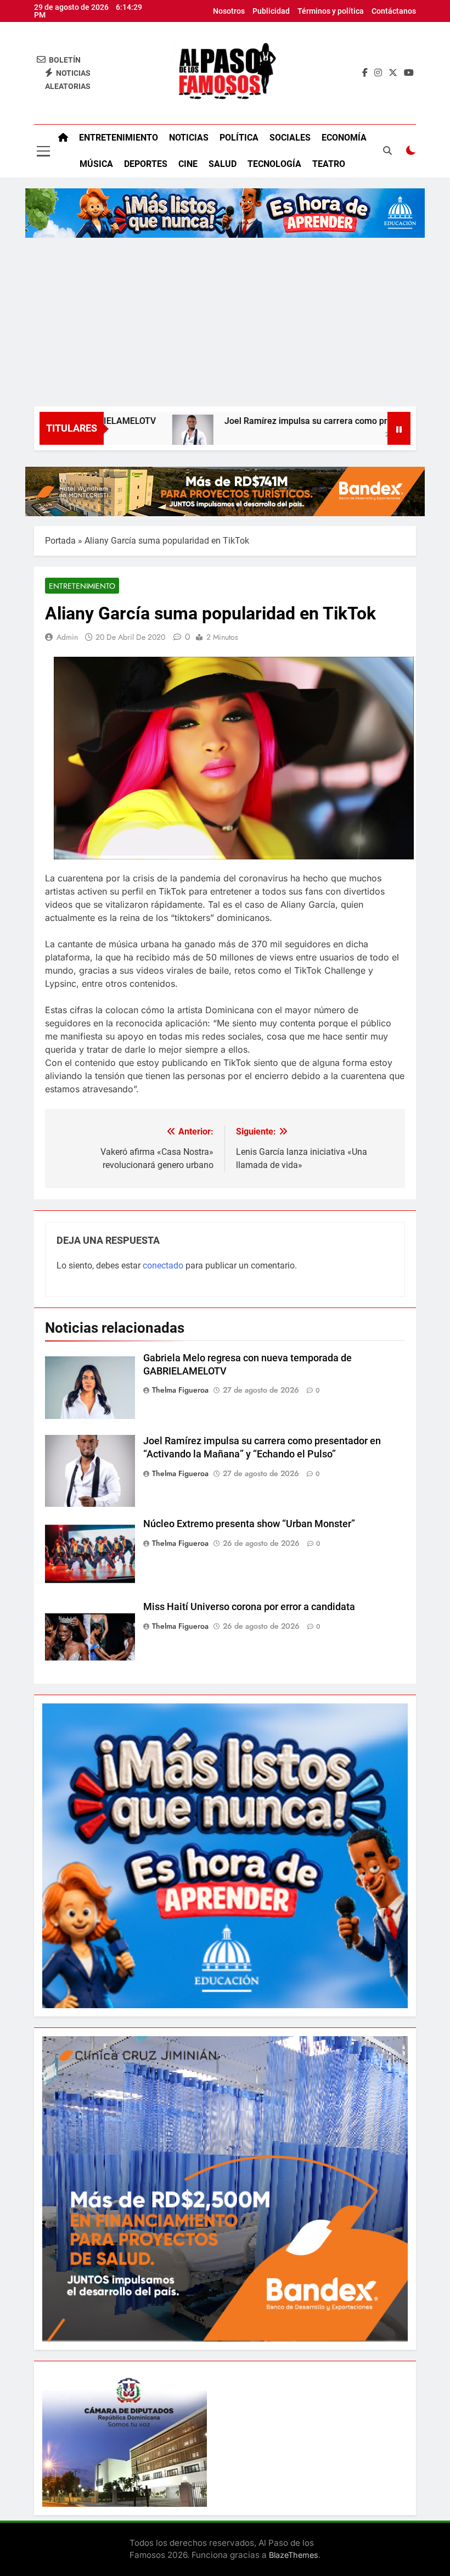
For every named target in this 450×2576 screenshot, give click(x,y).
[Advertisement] (225, 324)
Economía (344, 138)
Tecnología (274, 164)
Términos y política (331, 11)
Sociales (290, 138)
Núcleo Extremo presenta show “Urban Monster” (249, 1524)
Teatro (329, 164)
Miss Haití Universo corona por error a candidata (249, 1607)
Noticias (189, 138)
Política (239, 138)
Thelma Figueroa (180, 1390)
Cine (188, 164)
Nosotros (229, 11)
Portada (60, 541)
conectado (163, 1265)
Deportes (146, 164)
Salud (223, 164)
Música (96, 164)
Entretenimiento (119, 138)
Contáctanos (394, 11)
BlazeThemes (294, 2555)
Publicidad (271, 11)
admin (67, 637)
